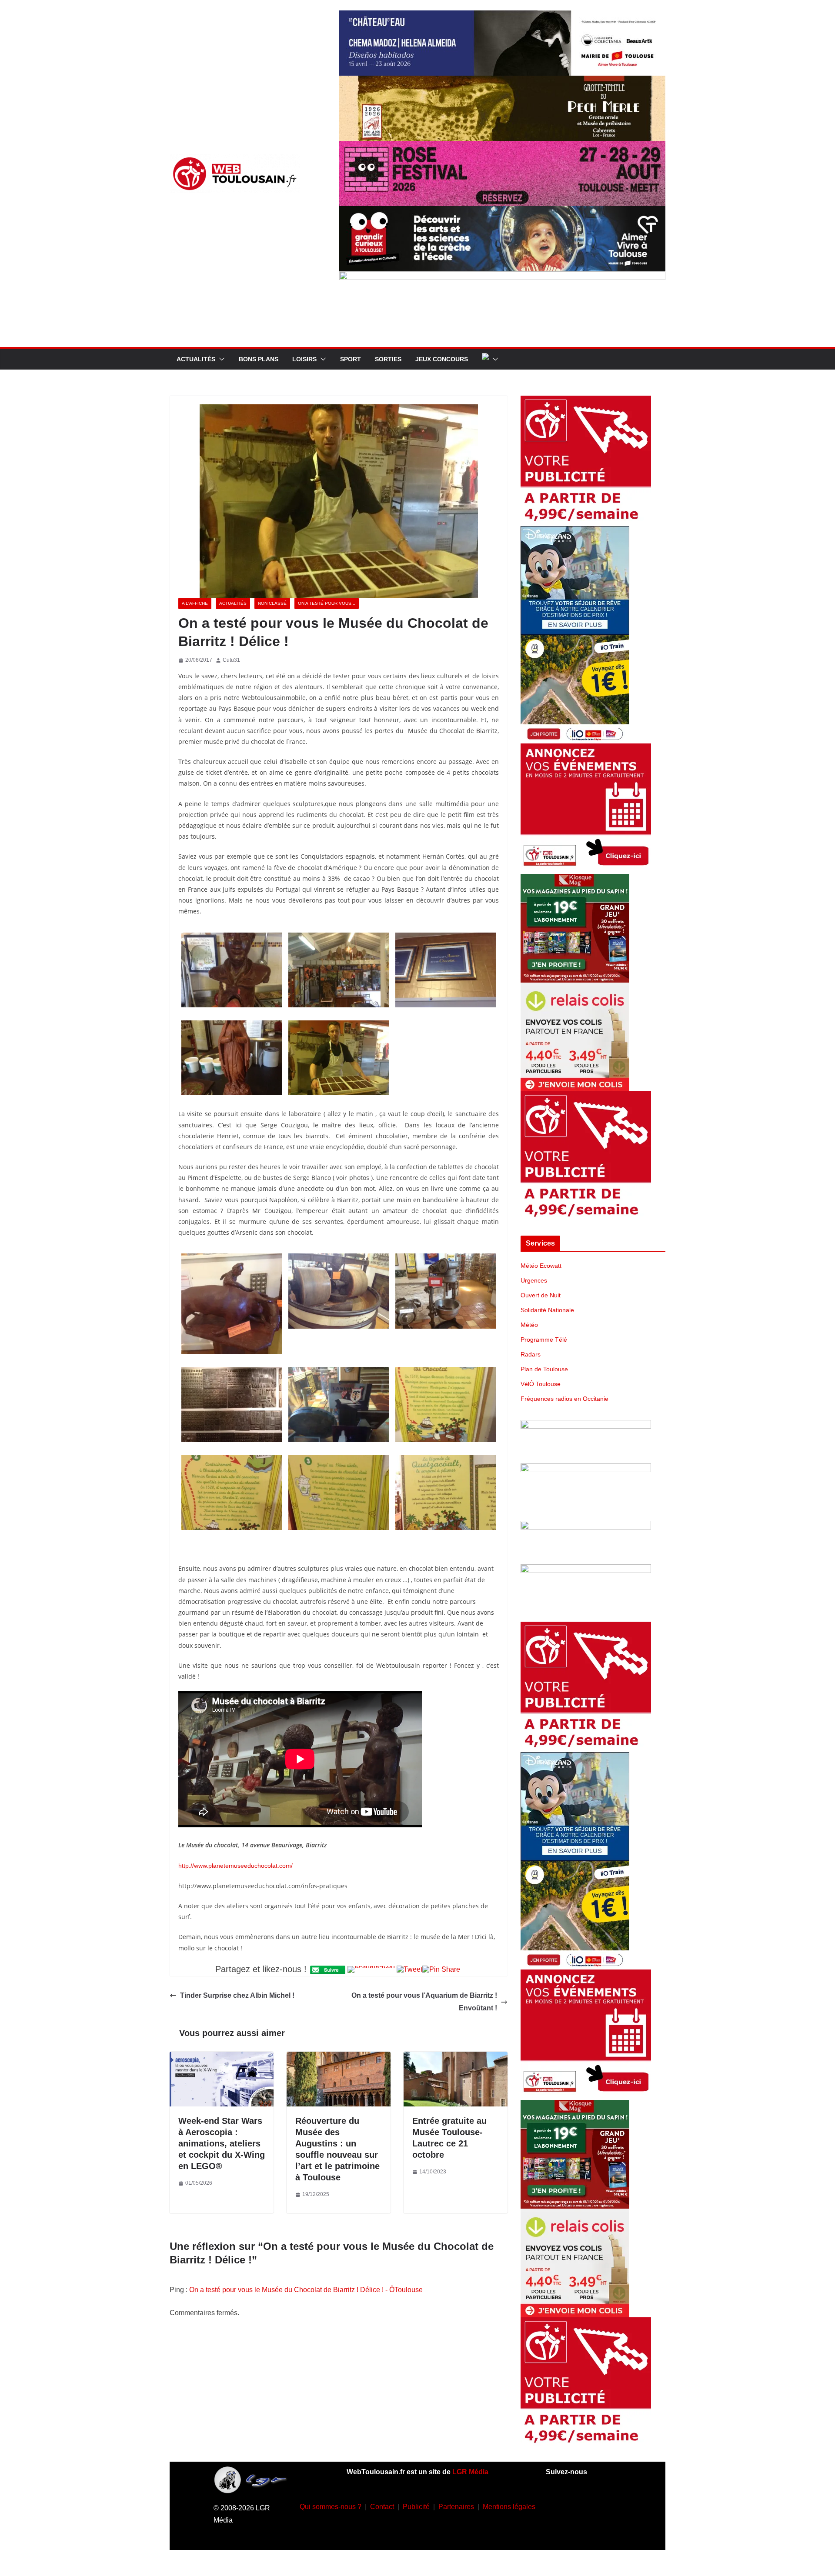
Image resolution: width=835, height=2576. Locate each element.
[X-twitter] (571, 2530)
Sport (351, 359)
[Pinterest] (596, 2530)
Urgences (534, 1280)
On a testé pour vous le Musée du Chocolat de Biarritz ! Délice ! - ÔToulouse (306, 2290)
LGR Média (470, 2472)
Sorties (388, 359)
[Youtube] (609, 2505)
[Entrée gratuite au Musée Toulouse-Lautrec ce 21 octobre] (456, 2058)
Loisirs (304, 359)
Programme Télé (544, 1340)
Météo (529, 1325)
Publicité (416, 2507)
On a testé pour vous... (327, 603)
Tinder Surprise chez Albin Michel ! (237, 1995)
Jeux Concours (442, 359)
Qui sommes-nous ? (331, 2507)
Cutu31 (231, 660)
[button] (220, 359)
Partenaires (456, 2507)
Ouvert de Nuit (541, 1295)
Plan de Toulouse (544, 1369)
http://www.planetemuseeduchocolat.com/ (235, 1866)
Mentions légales (509, 2507)
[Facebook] (558, 2505)
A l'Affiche (195, 603)
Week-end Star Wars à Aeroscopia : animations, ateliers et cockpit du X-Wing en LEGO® (222, 2143)
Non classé (272, 603)
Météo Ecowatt (541, 1266)
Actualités (196, 359)
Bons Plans (259, 359)
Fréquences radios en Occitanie (564, 1399)
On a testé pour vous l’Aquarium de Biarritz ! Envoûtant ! (424, 2002)
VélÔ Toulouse (541, 1384)
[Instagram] (584, 2505)
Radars (531, 1354)
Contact (382, 2507)
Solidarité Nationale (547, 1310)
